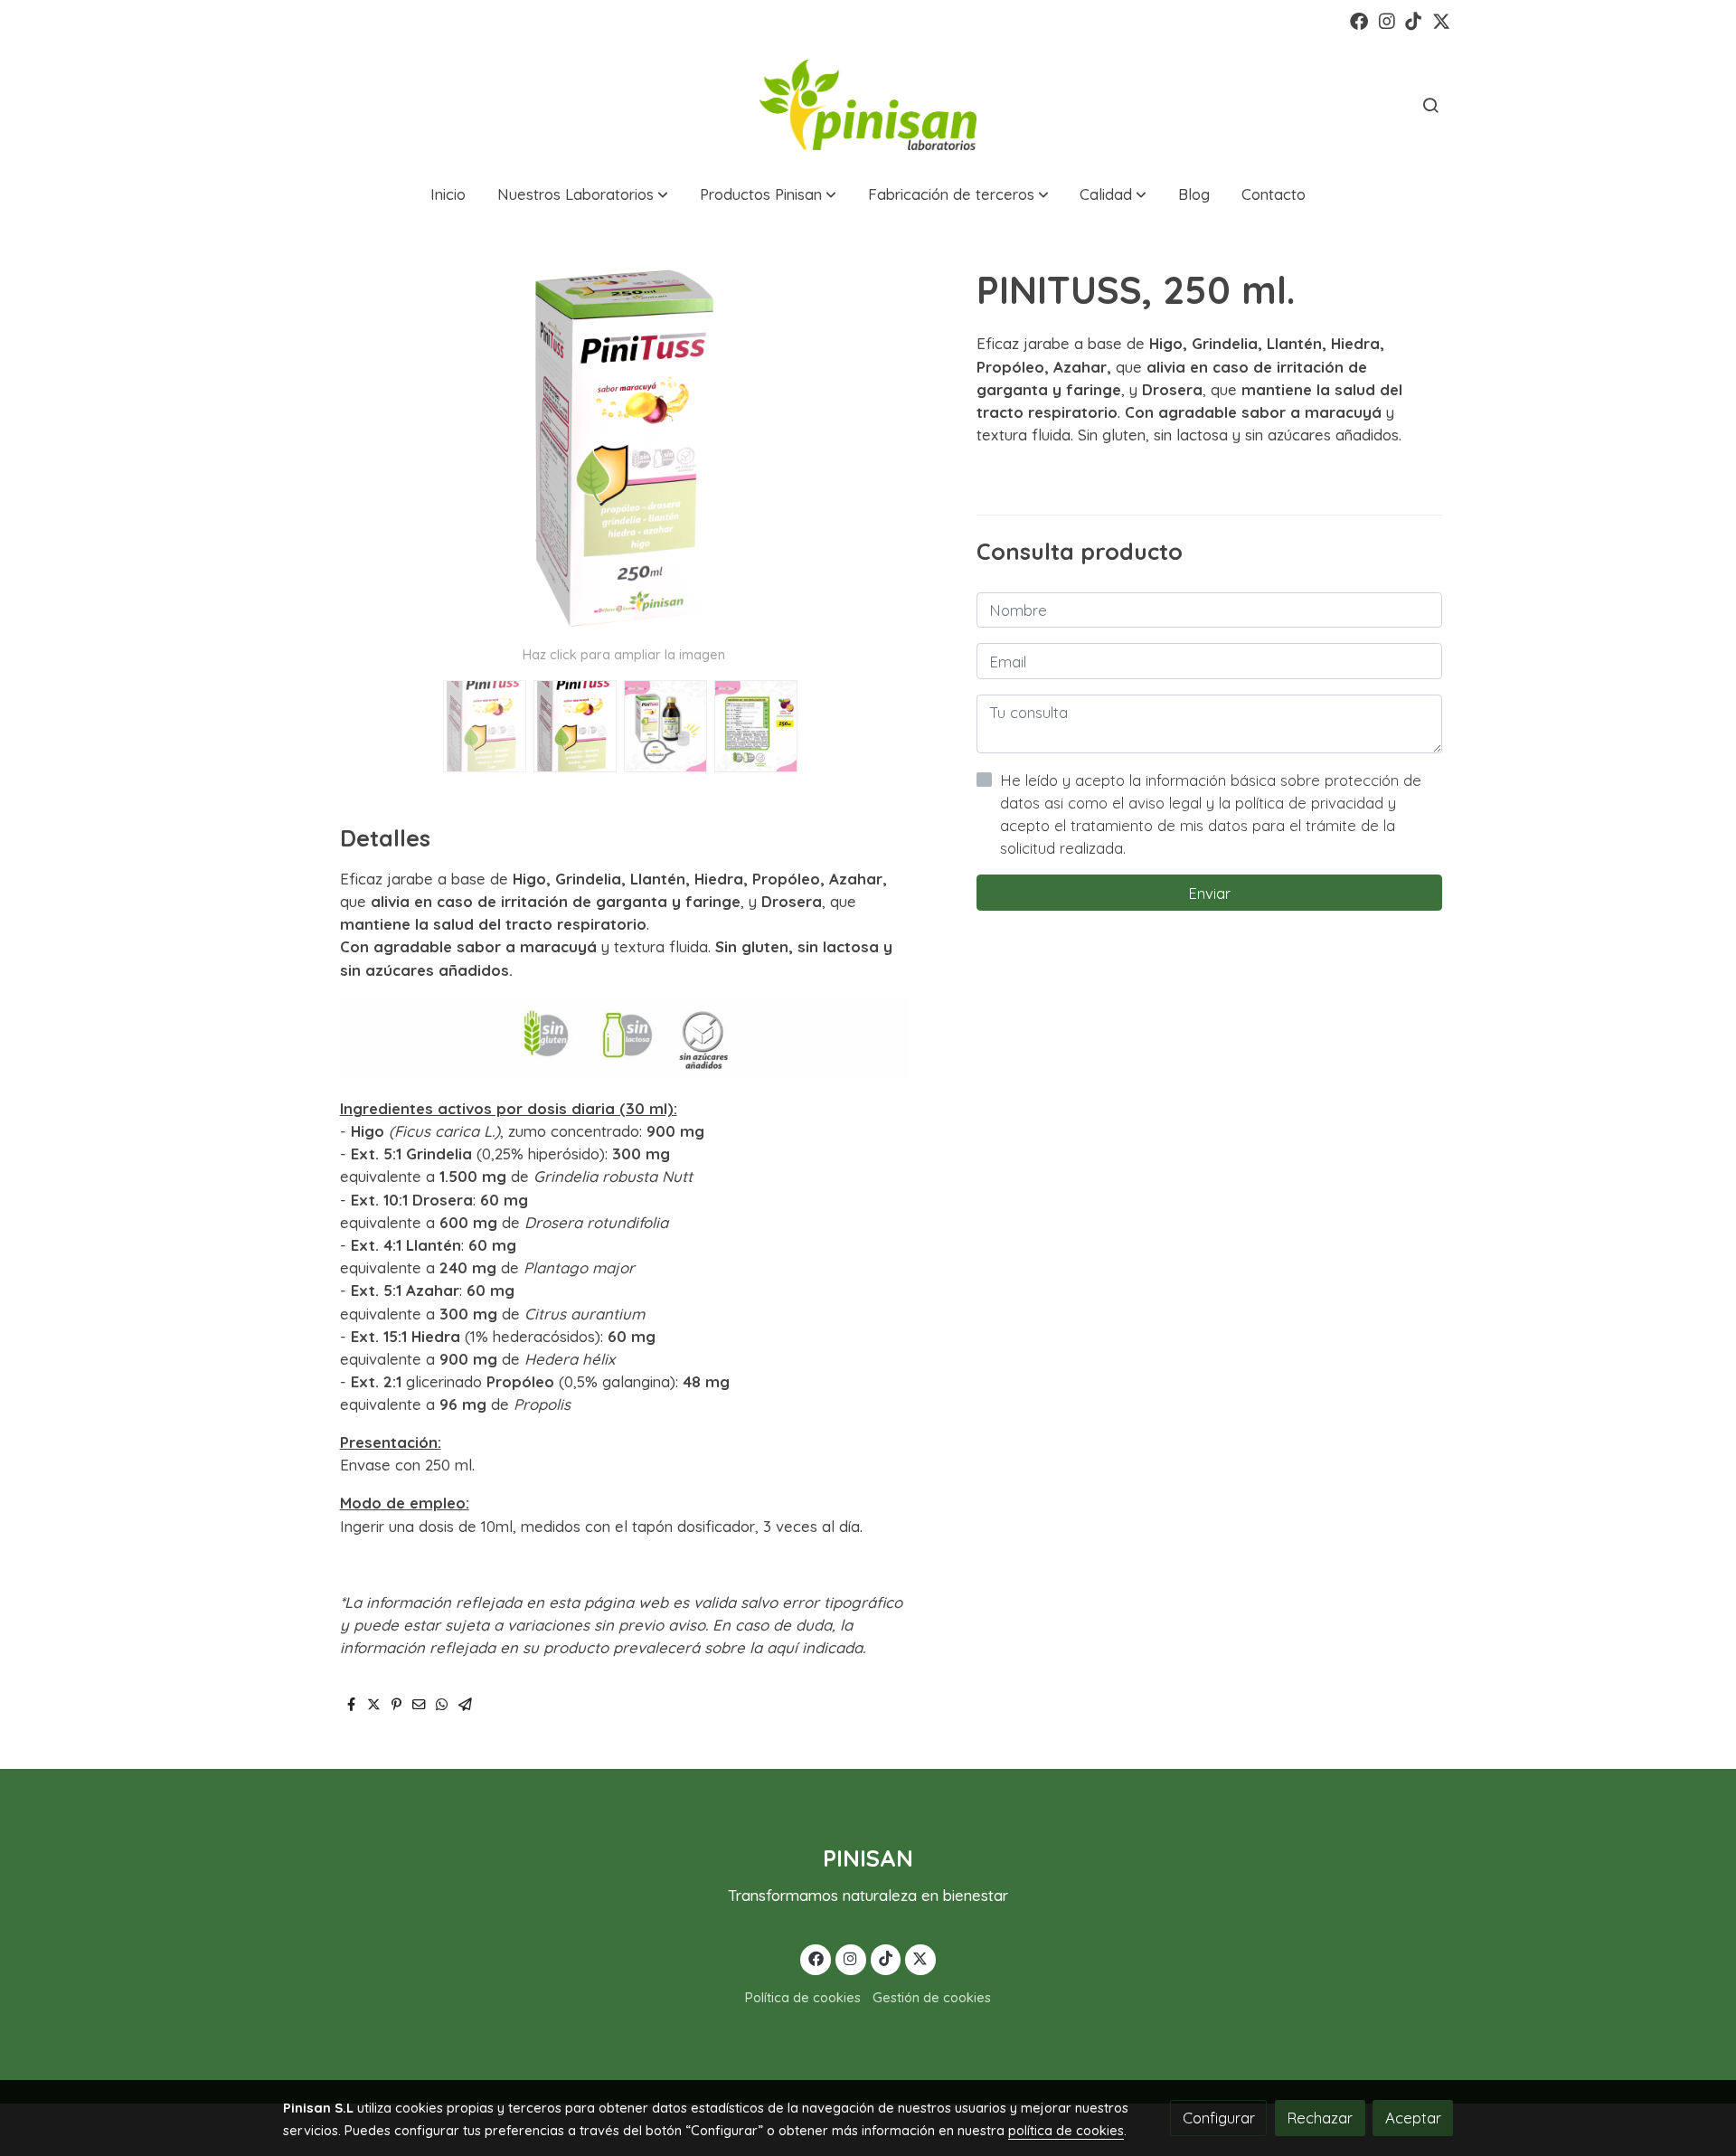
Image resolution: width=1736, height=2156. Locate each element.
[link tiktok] (1413, 20)
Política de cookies (803, 1997)
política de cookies (1066, 2130)
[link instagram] (1387, 20)
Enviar (1209, 892)
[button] (583, 195)
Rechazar (1320, 2118)
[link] (868, 105)
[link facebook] (1359, 20)
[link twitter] (1441, 20)
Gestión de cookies (932, 1997)
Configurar (1219, 2118)
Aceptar (1413, 2118)
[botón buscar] (1430, 105)
